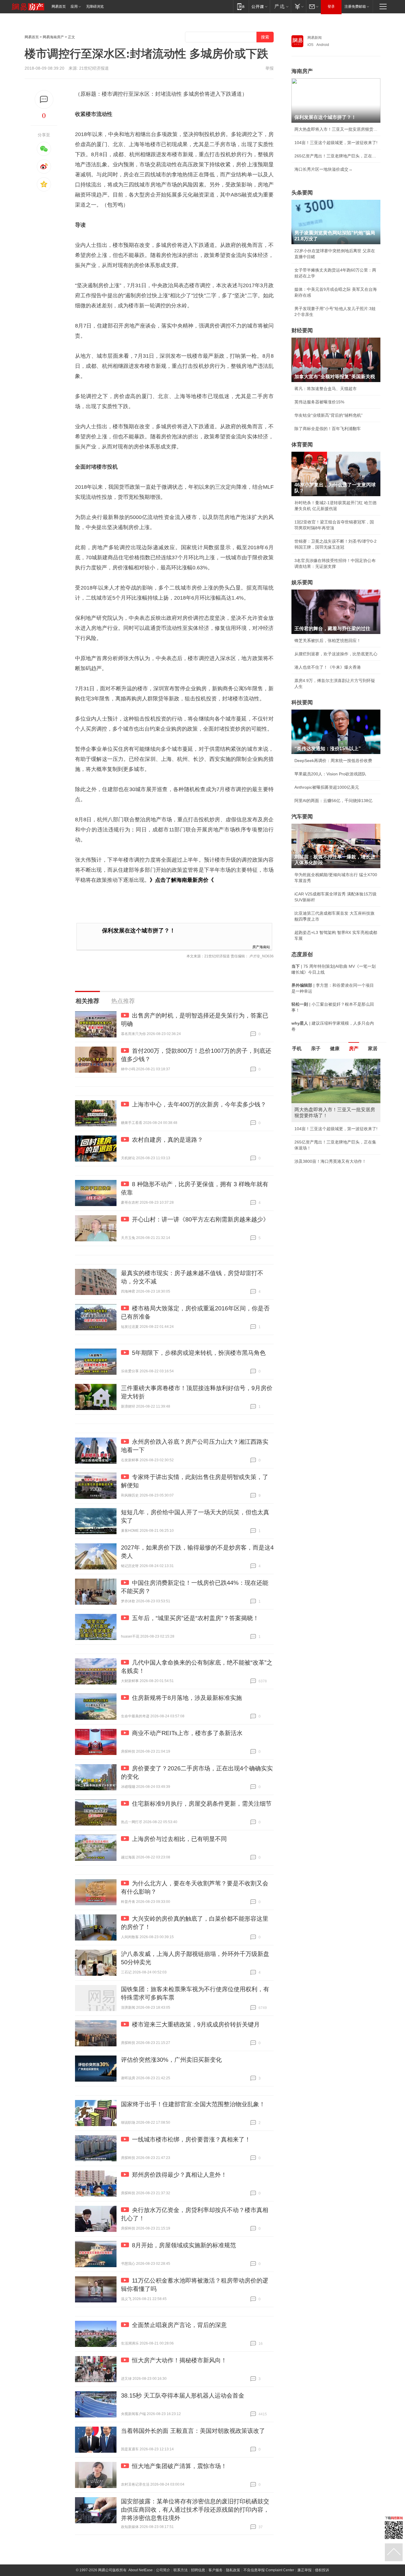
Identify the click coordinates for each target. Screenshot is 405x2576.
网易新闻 (315, 38)
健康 (335, 1049)
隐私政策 (233, 2570)
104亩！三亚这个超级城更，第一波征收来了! (336, 143)
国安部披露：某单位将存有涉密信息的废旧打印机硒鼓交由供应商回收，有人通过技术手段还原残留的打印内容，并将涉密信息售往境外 (195, 2510)
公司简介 (163, 2570)
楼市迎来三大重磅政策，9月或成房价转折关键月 (196, 2024)
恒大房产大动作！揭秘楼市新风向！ (179, 2360)
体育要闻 (302, 445)
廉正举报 (304, 2570)
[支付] (298, 6)
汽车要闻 (302, 817)
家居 (373, 1049)
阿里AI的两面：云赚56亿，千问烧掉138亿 (333, 801)
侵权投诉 (322, 2570)
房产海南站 (261, 947)
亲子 (316, 1049)
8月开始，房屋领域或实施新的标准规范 (184, 2245)
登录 (331, 7)
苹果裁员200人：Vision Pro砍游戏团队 (330, 774)
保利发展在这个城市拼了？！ (139, 931)
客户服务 (216, 2570)
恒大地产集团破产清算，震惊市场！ (179, 2466)
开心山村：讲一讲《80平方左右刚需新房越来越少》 (200, 1219)
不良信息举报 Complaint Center (269, 2570)
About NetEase (141, 2570)
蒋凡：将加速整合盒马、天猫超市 (326, 389)
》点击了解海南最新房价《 (182, 880)
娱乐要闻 (302, 582)
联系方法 (181, 2570)
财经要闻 (302, 330)
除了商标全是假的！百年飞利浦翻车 (328, 429)
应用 (74, 7)
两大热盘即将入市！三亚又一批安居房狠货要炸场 (336, 129)
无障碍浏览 (95, 7)
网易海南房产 (53, 37)
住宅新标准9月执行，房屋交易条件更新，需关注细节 (202, 1804)
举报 (270, 68)
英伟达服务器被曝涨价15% (319, 402)
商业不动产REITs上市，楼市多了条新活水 (187, 1733)
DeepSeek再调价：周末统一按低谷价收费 (333, 761)
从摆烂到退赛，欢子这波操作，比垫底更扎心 (336, 654)
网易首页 (59, 7)
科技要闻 (302, 702)
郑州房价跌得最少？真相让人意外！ (179, 2175)
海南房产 (302, 71)
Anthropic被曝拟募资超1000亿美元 (327, 787)
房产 (354, 1049)
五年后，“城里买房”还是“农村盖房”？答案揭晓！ (195, 1618)
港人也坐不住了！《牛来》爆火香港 (328, 667)
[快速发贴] (44, 99)
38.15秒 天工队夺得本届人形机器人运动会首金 (183, 2395)
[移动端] (241, 6)
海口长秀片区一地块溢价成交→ (323, 169)
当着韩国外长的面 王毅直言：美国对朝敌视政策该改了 (193, 2431)
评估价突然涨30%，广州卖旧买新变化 (171, 2060)
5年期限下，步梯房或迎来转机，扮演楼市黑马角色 (199, 1353)
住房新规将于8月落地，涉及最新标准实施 (187, 1698)
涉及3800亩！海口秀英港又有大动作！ (330, 1161)
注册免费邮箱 (355, 7)
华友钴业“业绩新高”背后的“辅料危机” (329, 415)
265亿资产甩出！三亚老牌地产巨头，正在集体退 (336, 156)
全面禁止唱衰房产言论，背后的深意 (179, 2325)
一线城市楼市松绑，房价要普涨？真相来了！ (191, 2139)
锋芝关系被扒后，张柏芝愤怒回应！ (328, 641)
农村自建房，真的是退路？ (168, 1140)
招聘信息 (198, 2570)
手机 (297, 1049)
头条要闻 (302, 193)
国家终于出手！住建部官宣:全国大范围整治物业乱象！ (193, 2104)
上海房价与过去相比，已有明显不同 (179, 1839)
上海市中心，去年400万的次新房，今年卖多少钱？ (199, 1104)
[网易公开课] (259, 6)
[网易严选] (280, 6)
